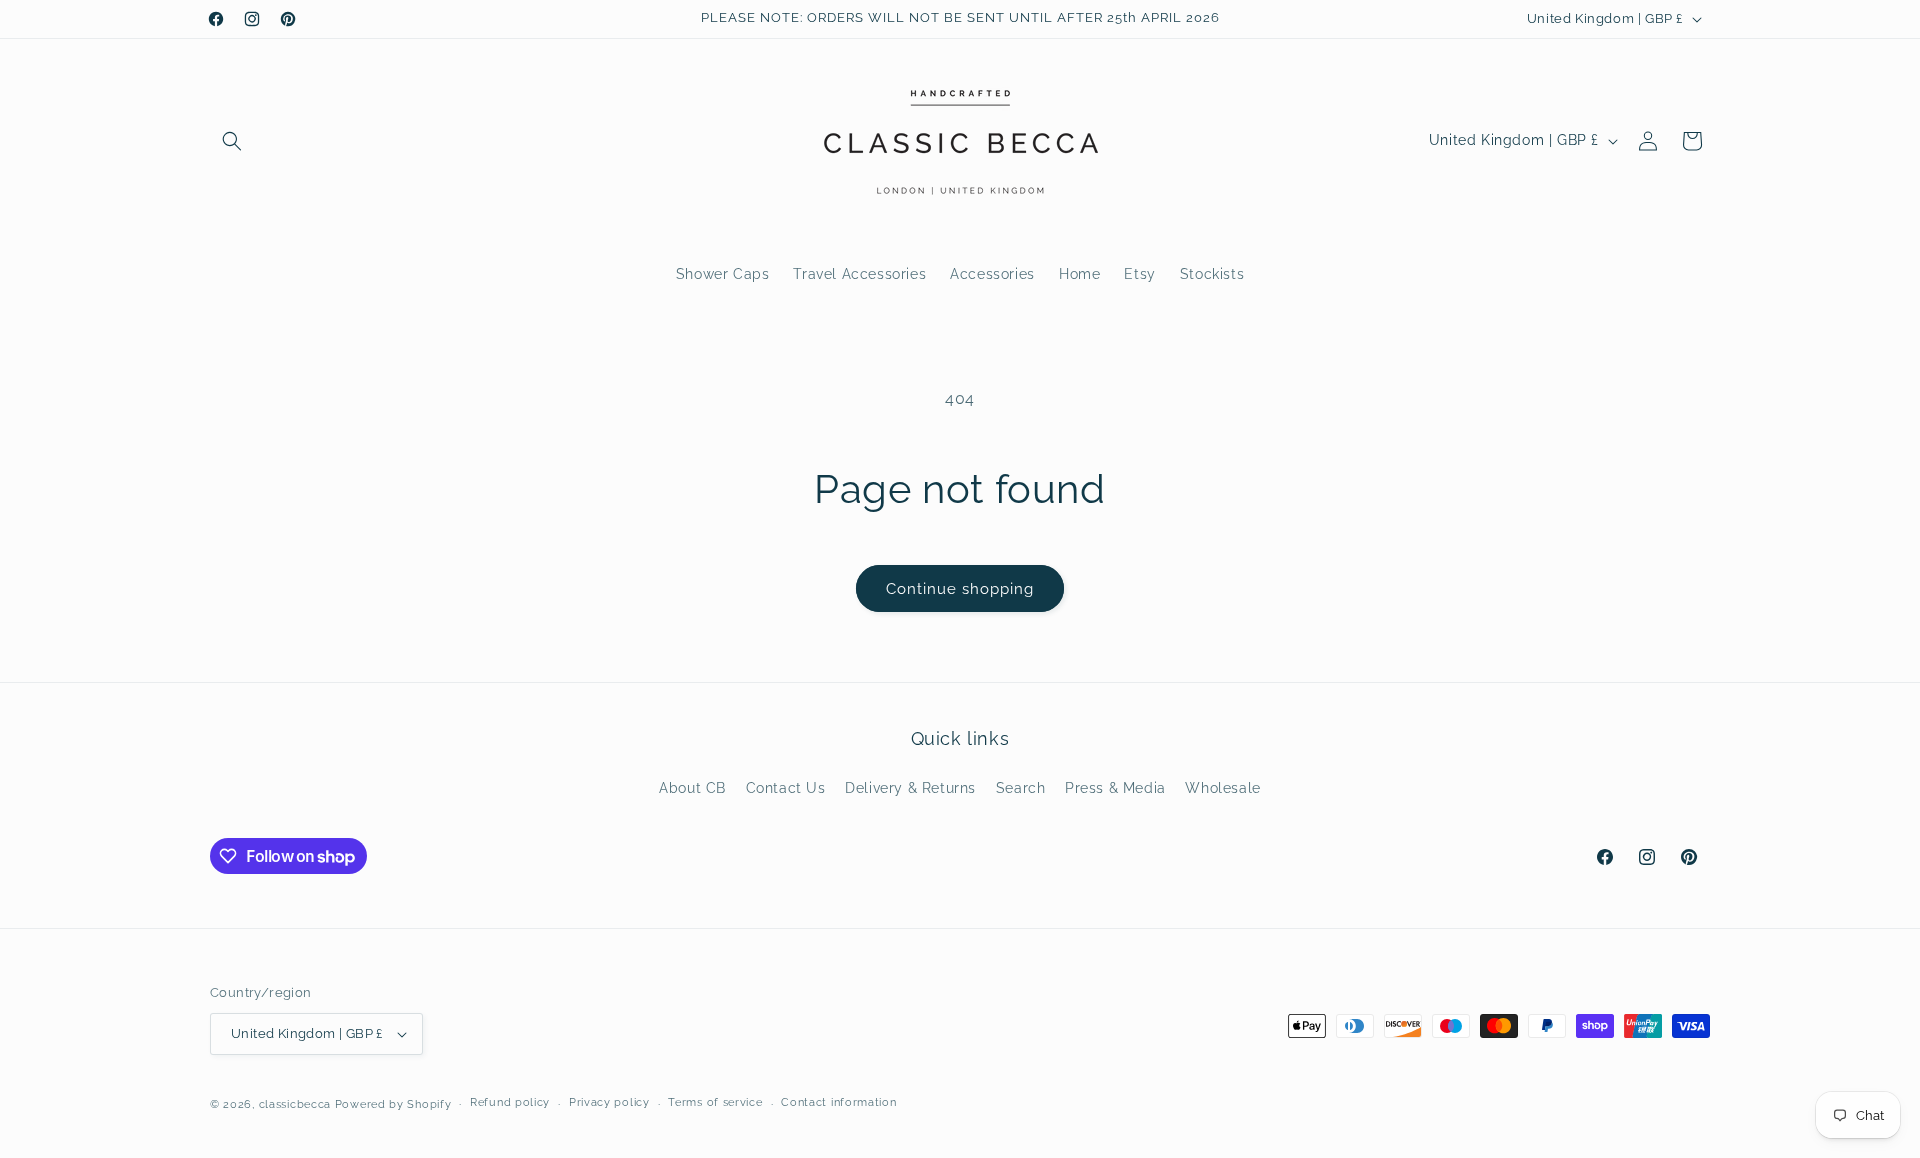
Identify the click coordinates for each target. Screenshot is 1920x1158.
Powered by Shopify (393, 1104)
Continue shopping (960, 589)
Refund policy (510, 1102)
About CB (692, 788)
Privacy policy (609, 1102)
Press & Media (1115, 788)
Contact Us (786, 788)
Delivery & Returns (910, 788)
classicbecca (295, 1104)
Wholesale (1222, 788)
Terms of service (715, 1102)
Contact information (838, 1102)
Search (1021, 788)
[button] (232, 141)
